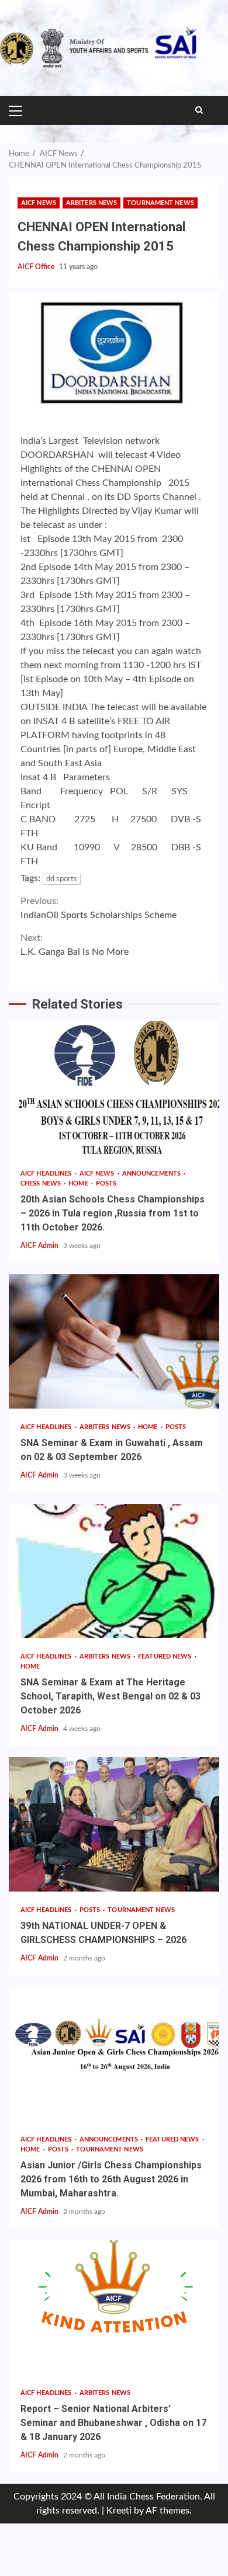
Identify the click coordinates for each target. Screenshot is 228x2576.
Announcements (152, 1174)
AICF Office (37, 267)
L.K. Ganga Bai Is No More (75, 945)
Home (79, 1183)
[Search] (199, 110)
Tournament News (160, 203)
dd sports (62, 879)
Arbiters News (91, 203)
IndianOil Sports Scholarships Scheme (99, 908)
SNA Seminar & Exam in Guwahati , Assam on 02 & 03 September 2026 (114, 1341)
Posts (106, 1183)
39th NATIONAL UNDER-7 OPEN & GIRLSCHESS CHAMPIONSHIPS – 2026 (114, 1824)
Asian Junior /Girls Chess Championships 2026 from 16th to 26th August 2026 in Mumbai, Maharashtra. (114, 2054)
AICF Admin (40, 1246)
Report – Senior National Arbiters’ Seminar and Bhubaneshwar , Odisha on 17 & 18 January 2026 (114, 2307)
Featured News (165, 1657)
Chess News (42, 1183)
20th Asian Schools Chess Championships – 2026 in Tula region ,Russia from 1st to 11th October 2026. (114, 1088)
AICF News (39, 203)
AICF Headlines (47, 1174)
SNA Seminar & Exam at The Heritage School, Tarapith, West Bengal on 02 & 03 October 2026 (114, 1571)
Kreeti (119, 2511)
